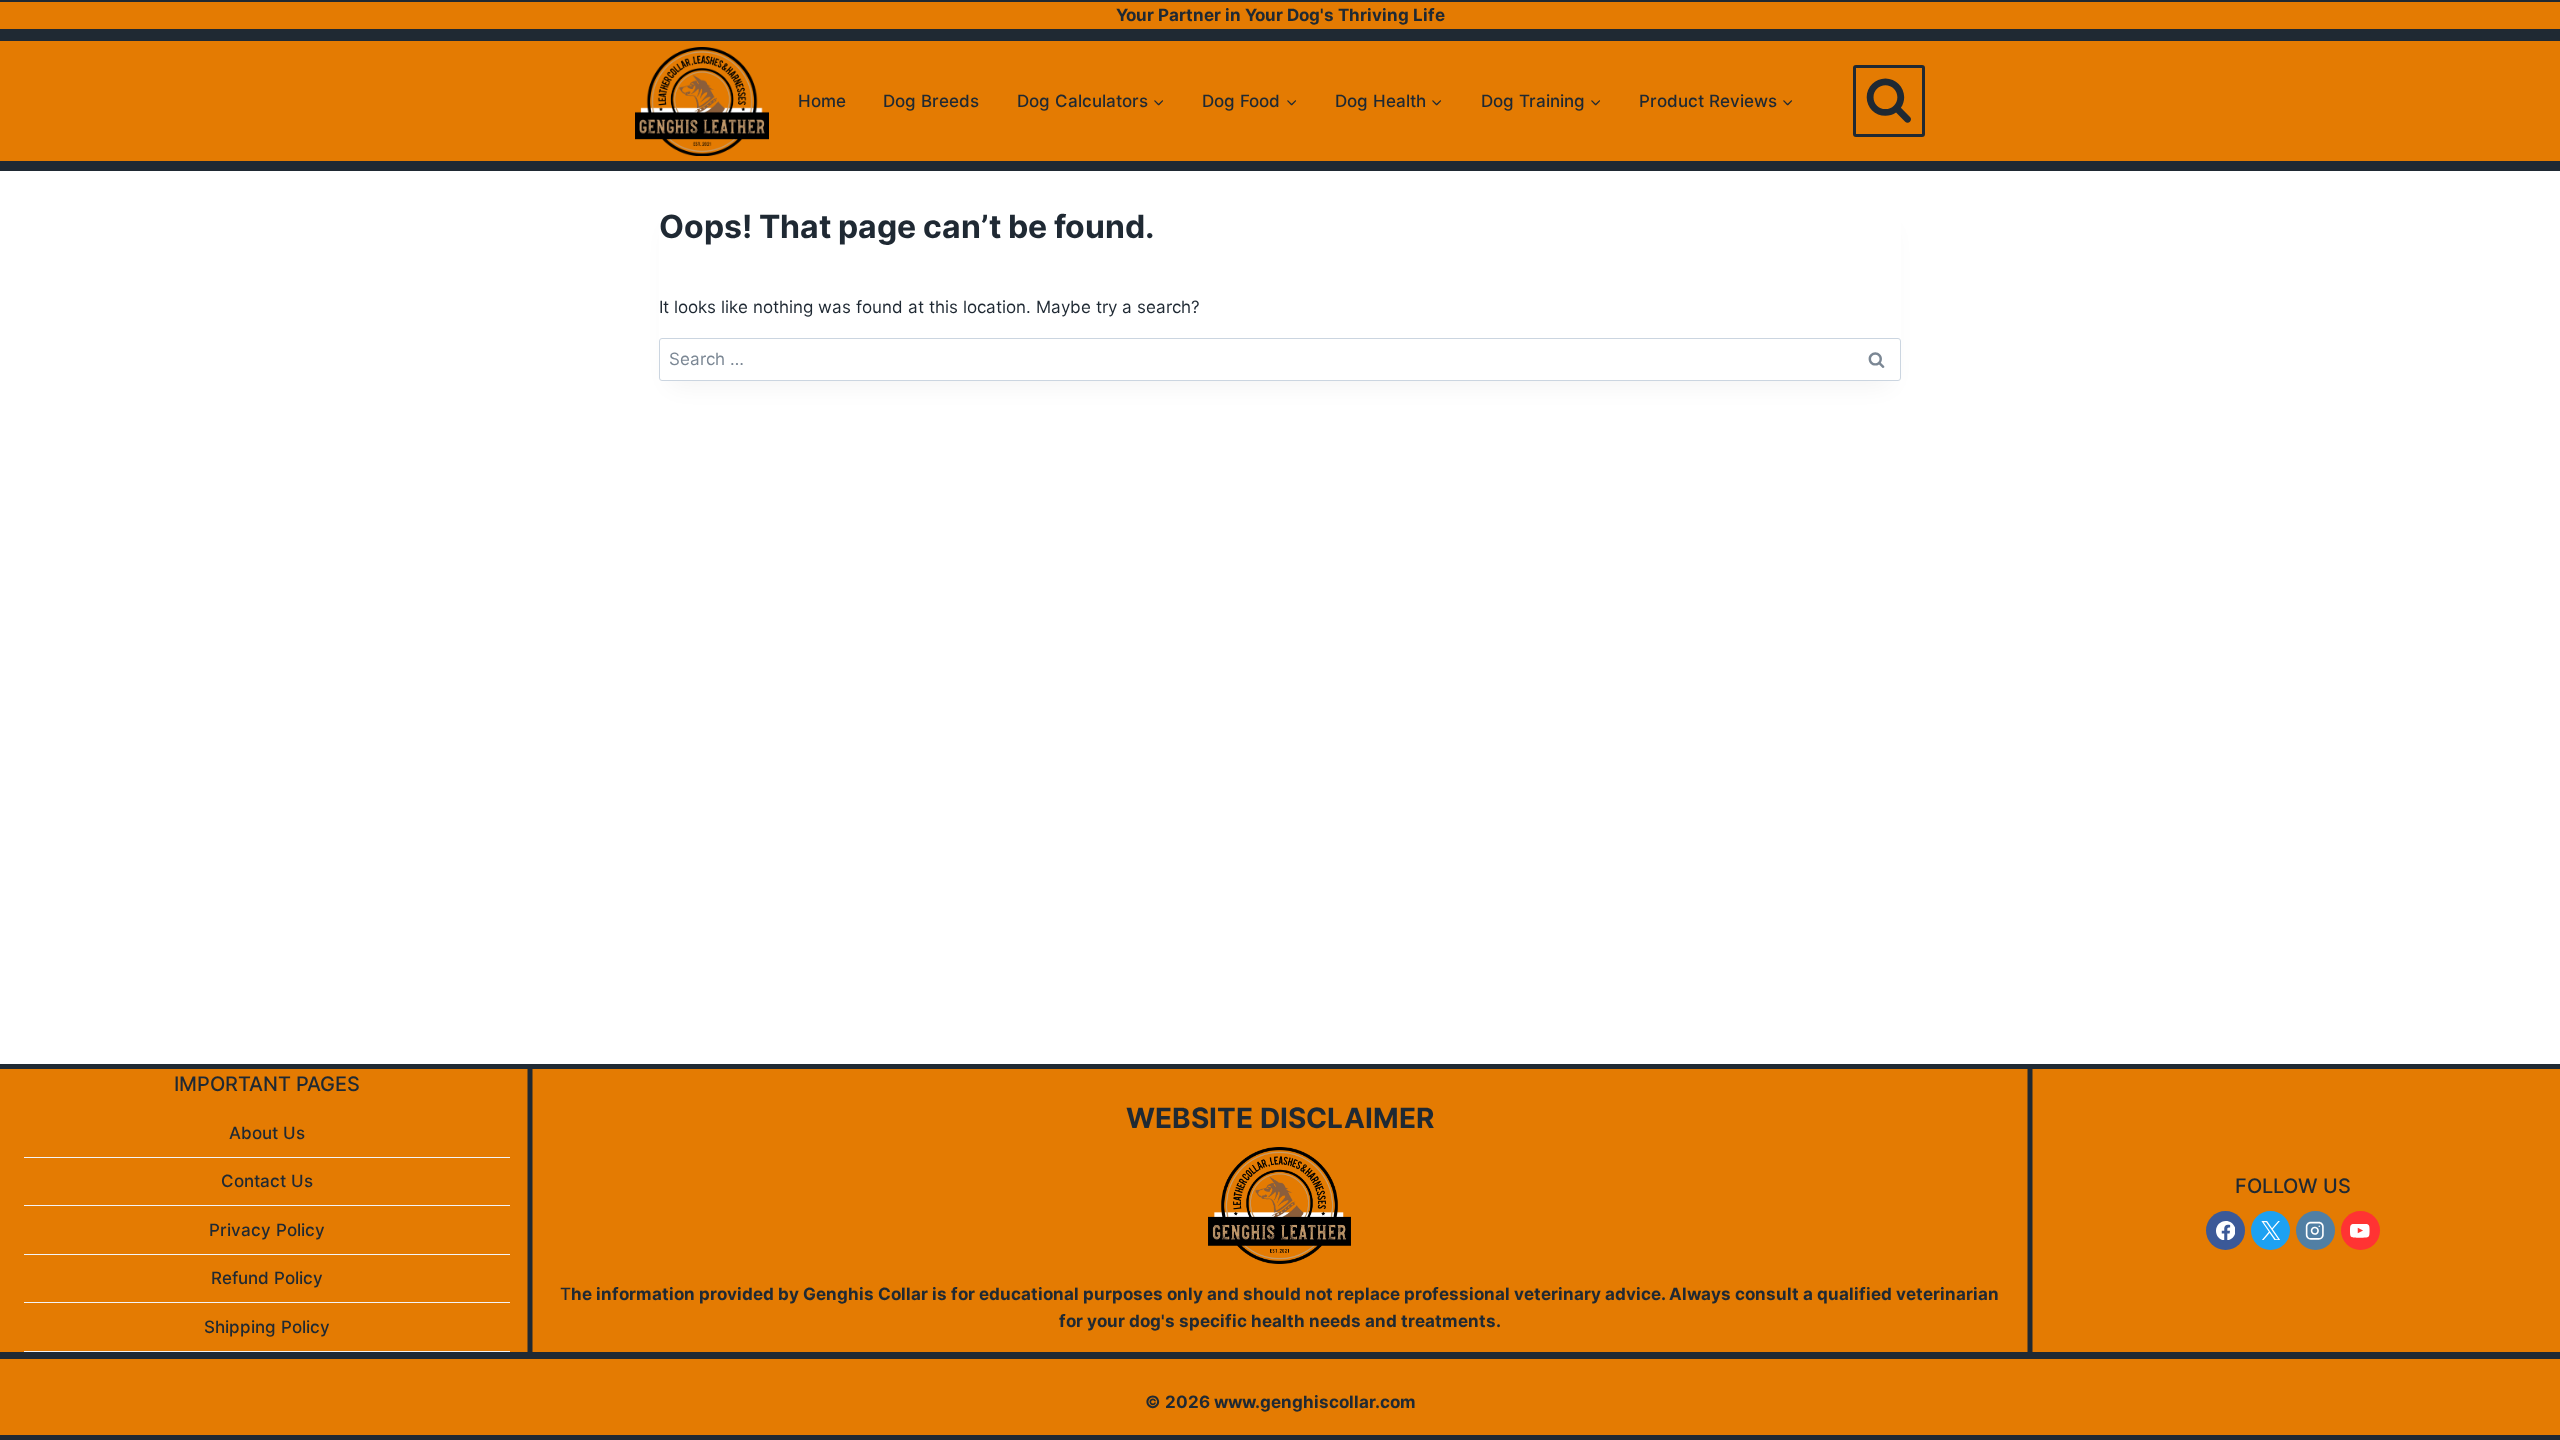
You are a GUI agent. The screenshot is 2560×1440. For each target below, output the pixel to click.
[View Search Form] (1889, 101)
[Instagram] (2315, 1230)
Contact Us (267, 1181)
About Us (267, 1133)
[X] (2270, 1230)
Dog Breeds (931, 101)
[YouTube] (2360, 1230)
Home (822, 101)
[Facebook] (2225, 1230)
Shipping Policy (267, 1327)
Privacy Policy (267, 1230)
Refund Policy (267, 1278)
